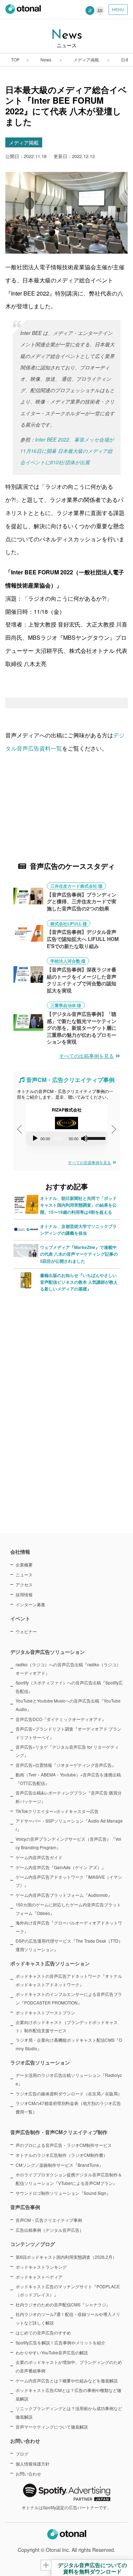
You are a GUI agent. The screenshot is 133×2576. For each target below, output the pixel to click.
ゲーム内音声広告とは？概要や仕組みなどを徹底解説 (67, 2380)
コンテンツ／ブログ (33, 2244)
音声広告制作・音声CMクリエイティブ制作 (59, 2132)
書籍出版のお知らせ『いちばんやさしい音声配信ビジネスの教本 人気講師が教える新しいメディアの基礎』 (79, 1282)
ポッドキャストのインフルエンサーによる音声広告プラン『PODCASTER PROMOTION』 (69, 1998)
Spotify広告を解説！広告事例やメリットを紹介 (60, 2342)
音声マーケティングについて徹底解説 (52, 2427)
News (46, 59)
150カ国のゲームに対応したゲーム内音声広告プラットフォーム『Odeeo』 (68, 1909)
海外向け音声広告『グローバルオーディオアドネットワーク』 (69, 1927)
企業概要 (24, 1565)
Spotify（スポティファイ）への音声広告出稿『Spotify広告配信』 (69, 1687)
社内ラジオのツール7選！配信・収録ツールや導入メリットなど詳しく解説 (68, 2318)
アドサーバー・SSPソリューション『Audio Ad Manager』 (69, 1825)
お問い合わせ (28, 2474)
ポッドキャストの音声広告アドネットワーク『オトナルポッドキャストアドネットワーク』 (69, 1980)
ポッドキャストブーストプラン (45, 2012)
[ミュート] (84, 1138)
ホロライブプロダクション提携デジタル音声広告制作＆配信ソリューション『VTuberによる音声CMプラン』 (69, 2179)
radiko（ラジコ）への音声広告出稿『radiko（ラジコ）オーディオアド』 (68, 1669)
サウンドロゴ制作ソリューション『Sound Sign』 (63, 2193)
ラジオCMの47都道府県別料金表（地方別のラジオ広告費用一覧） (68, 2107)
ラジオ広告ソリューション (40, 2062)
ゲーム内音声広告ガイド (39, 1857)
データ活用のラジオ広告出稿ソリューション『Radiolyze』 (69, 2079)
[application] (67, 1138)
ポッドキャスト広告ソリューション (50, 1963)
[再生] (35, 1138)
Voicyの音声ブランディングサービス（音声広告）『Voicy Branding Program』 (68, 1843)
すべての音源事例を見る (90, 1162)
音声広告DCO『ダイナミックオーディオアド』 (61, 1719)
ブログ (22, 2454)
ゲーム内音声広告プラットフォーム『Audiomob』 (64, 1895)
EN (100, 10)
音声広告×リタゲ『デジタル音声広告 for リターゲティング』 (67, 1751)
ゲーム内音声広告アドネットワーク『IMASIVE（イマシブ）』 (69, 1881)
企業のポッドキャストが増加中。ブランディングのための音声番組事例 (69, 2366)
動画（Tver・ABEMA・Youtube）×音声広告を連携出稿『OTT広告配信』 (68, 1779)
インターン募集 (31, 1604)
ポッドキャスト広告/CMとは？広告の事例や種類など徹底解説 (68, 2394)
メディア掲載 (87, 59)
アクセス (24, 1584)
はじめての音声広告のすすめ (43, 2333)
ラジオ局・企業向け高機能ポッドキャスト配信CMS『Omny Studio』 (69, 2044)
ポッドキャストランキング (41, 2267)
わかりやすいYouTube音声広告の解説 (52, 2352)
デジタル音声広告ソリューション (48, 1652)
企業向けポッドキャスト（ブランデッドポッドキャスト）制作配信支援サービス (67, 2026)
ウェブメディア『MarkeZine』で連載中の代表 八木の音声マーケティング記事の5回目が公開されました (79, 1254)
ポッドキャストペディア (39, 2277)
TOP (15, 59)
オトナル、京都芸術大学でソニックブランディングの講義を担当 (78, 1230)
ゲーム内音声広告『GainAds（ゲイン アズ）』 (61, 1867)
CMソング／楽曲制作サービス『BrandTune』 (59, 2165)
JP (90, 10)
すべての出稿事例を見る (87, 1056)
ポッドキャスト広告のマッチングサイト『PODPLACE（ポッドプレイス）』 (68, 2291)
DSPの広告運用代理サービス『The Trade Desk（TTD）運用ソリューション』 (69, 1945)
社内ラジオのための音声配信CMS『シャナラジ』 (63, 2304)
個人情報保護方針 (33, 2464)
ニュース (24, 1574)
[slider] (96, 1138)
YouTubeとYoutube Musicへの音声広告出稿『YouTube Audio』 (68, 1705)
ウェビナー (26, 1631)
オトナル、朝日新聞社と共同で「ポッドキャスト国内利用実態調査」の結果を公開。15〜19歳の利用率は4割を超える (78, 1205)
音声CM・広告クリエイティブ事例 (49, 2220)
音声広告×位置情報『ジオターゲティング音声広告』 (66, 1765)
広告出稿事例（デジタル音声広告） (50, 2230)
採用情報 (24, 1594)
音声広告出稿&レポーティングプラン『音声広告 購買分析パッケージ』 (69, 1797)
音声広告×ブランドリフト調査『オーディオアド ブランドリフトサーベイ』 (68, 1733)
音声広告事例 (25, 2207)
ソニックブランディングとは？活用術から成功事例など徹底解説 (69, 2412)
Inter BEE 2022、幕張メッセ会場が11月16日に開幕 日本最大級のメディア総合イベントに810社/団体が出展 (67, 451)
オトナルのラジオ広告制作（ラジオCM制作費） (62, 2155)
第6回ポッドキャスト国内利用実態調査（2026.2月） (66, 2257)
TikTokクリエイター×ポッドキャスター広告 (57, 1811)
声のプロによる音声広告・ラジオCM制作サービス (64, 2145)
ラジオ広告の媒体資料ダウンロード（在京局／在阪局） (69, 2093)
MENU (118, 10)
